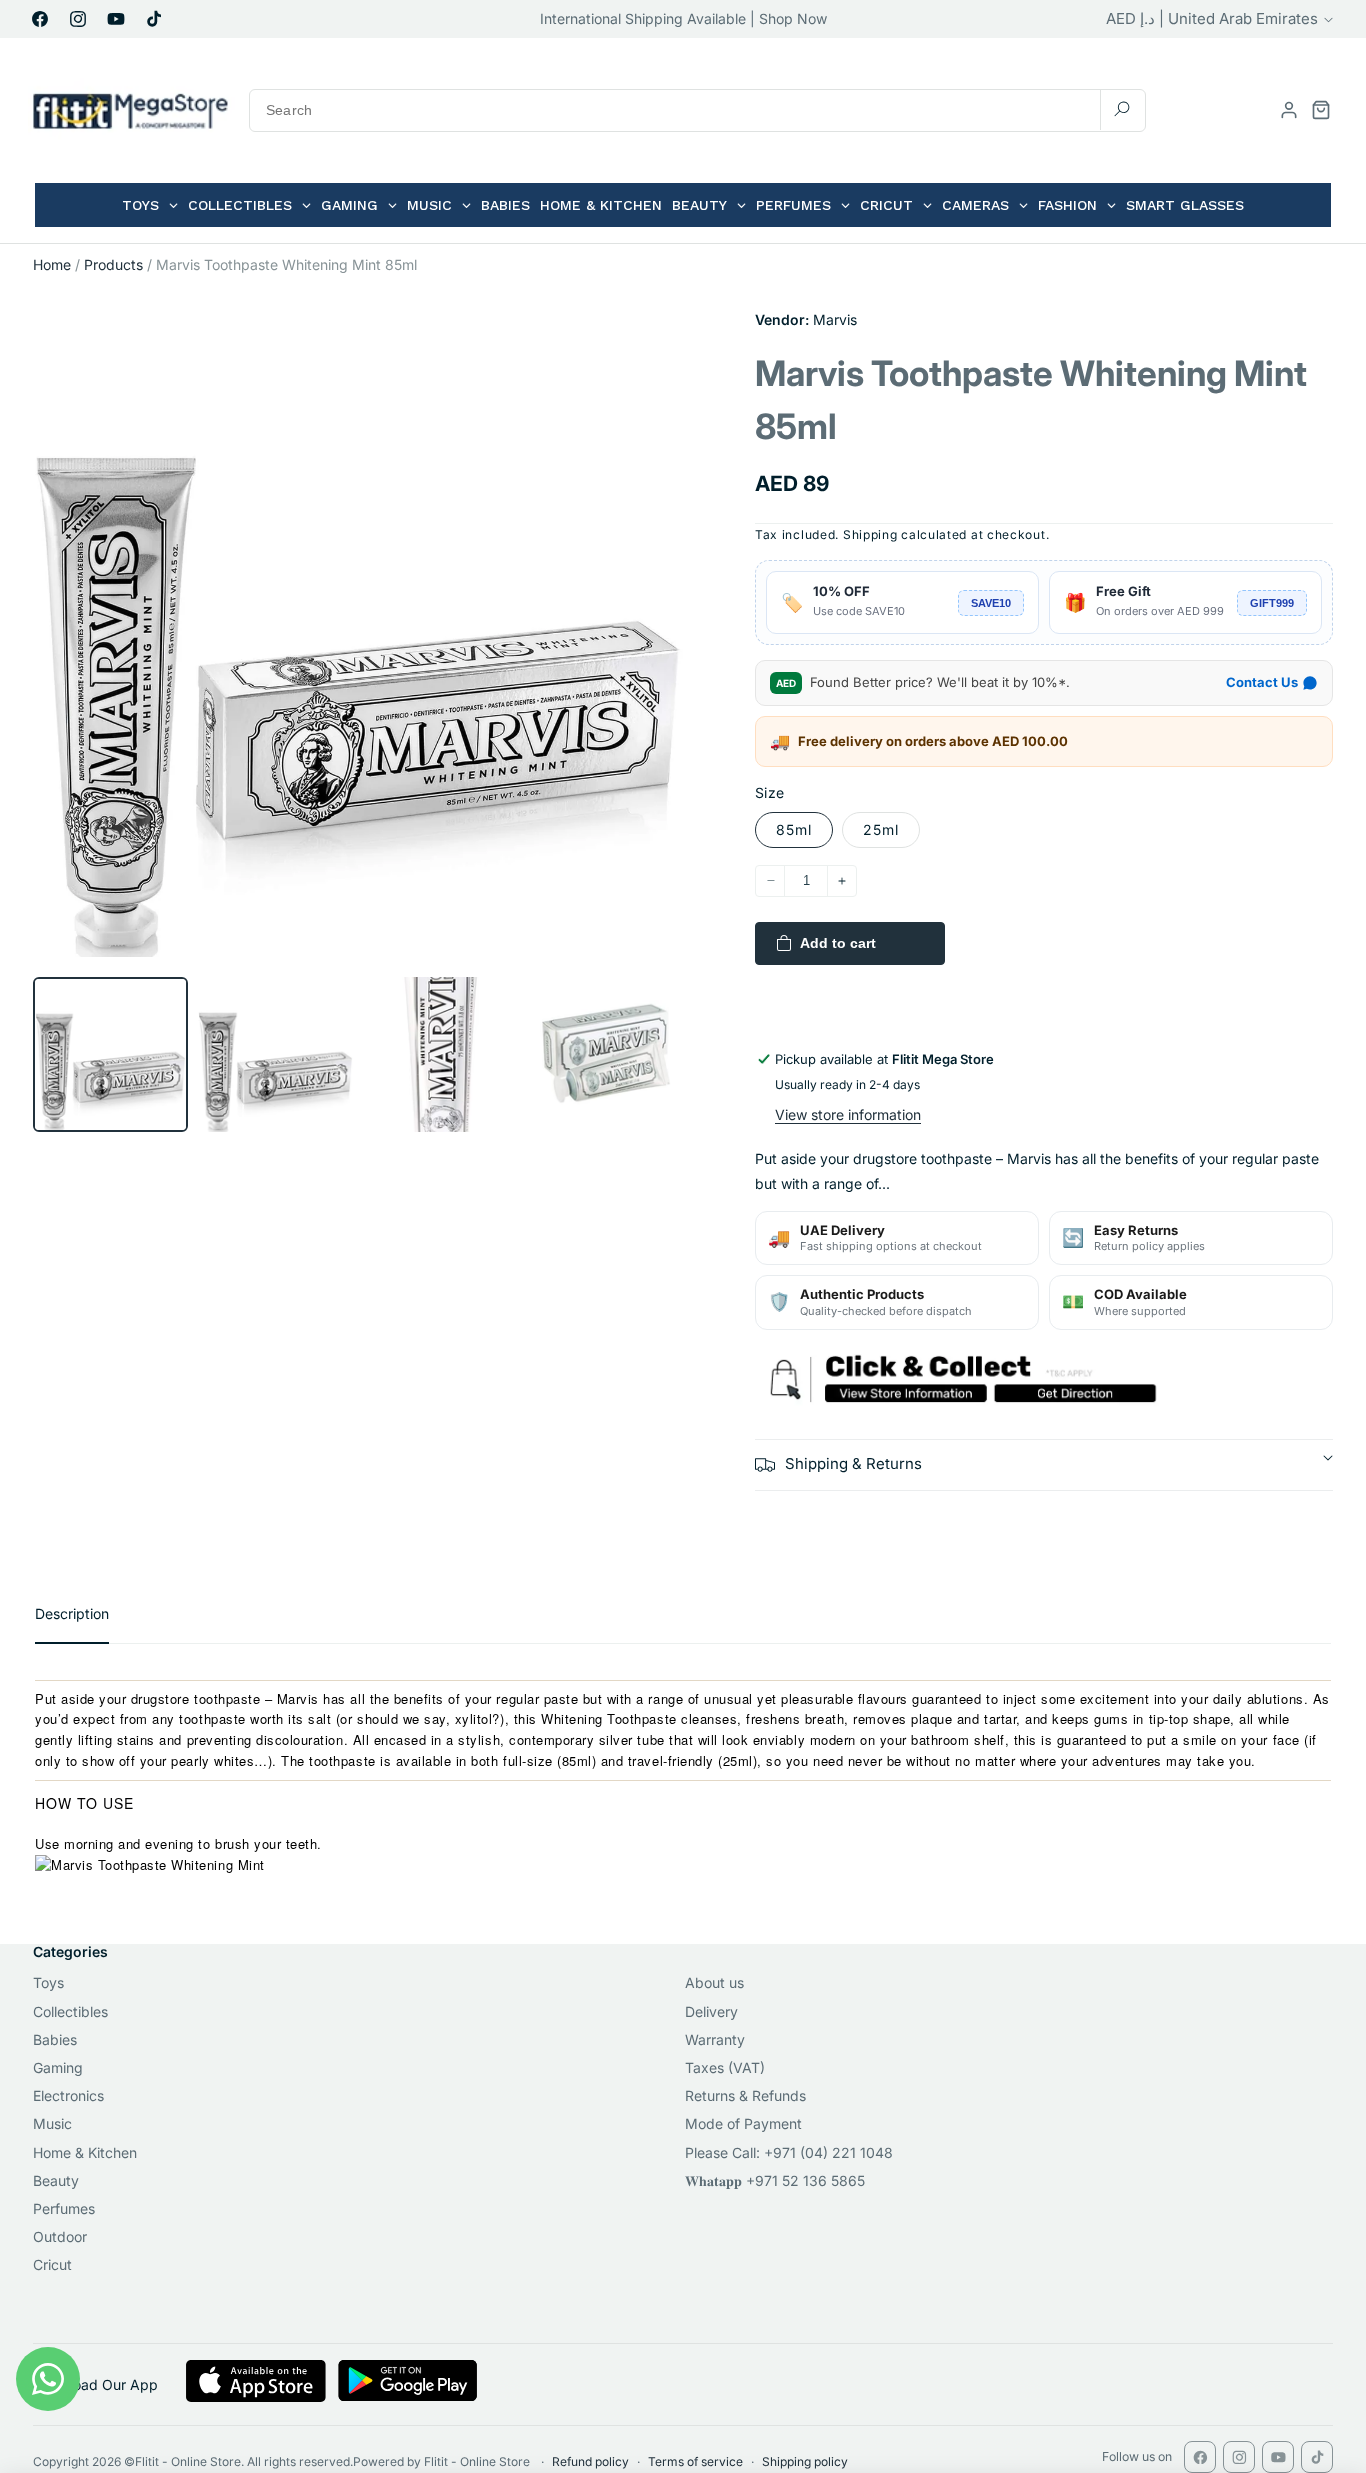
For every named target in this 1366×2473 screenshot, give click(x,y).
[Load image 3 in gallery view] (440, 1054)
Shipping (870, 534)
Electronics (68, 2095)
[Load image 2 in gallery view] (275, 1054)
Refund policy (590, 2461)
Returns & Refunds (745, 2095)
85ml (794, 829)
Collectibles (70, 2011)
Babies (55, 2039)
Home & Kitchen (85, 2152)
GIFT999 (1272, 603)
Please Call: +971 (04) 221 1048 (789, 2152)
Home (52, 264)
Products (113, 264)
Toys (48, 1982)
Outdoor (60, 2236)
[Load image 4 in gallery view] (605, 1054)
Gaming (58, 2067)
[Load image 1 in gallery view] (110, 1054)
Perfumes (64, 2208)
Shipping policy (805, 2461)
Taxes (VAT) (725, 2067)
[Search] (1122, 109)
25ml (881, 829)
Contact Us (1262, 682)
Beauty (56, 2180)
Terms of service (695, 2461)
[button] (1321, 110)
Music (52, 2123)
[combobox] (697, 110)
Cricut (52, 2264)
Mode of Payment (743, 2123)
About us (714, 1982)
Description (72, 1613)
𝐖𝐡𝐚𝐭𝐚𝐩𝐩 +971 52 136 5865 (775, 2180)
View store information (848, 1114)
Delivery (711, 2011)
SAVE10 (991, 603)
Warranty (715, 2039)
